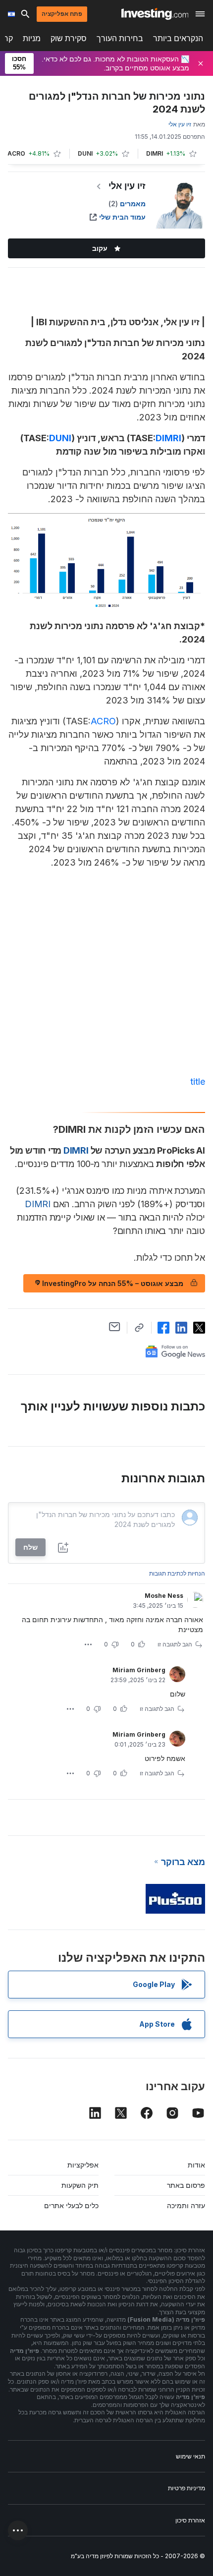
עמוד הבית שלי (122, 217)
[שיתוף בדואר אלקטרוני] (115, 1327)
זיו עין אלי (127, 186)
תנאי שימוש (190, 2456)
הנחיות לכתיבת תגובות (177, 1573)
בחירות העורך (120, 38)
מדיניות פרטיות (186, 2488)
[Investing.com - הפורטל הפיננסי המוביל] (155, 14)
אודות (196, 2165)
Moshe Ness (164, 1596)
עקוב (100, 248)
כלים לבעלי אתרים (71, 2205)
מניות (32, 38)
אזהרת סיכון (190, 2520)
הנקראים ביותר (178, 38)
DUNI (60, 438)
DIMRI (168, 438)
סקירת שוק (69, 38)
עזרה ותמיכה (186, 2205)
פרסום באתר (186, 2185)
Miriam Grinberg (139, 1670)
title (198, 1082)
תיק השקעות (80, 2185)
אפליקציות (83, 2165)
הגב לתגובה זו (175, 1644)
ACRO (103, 721)
